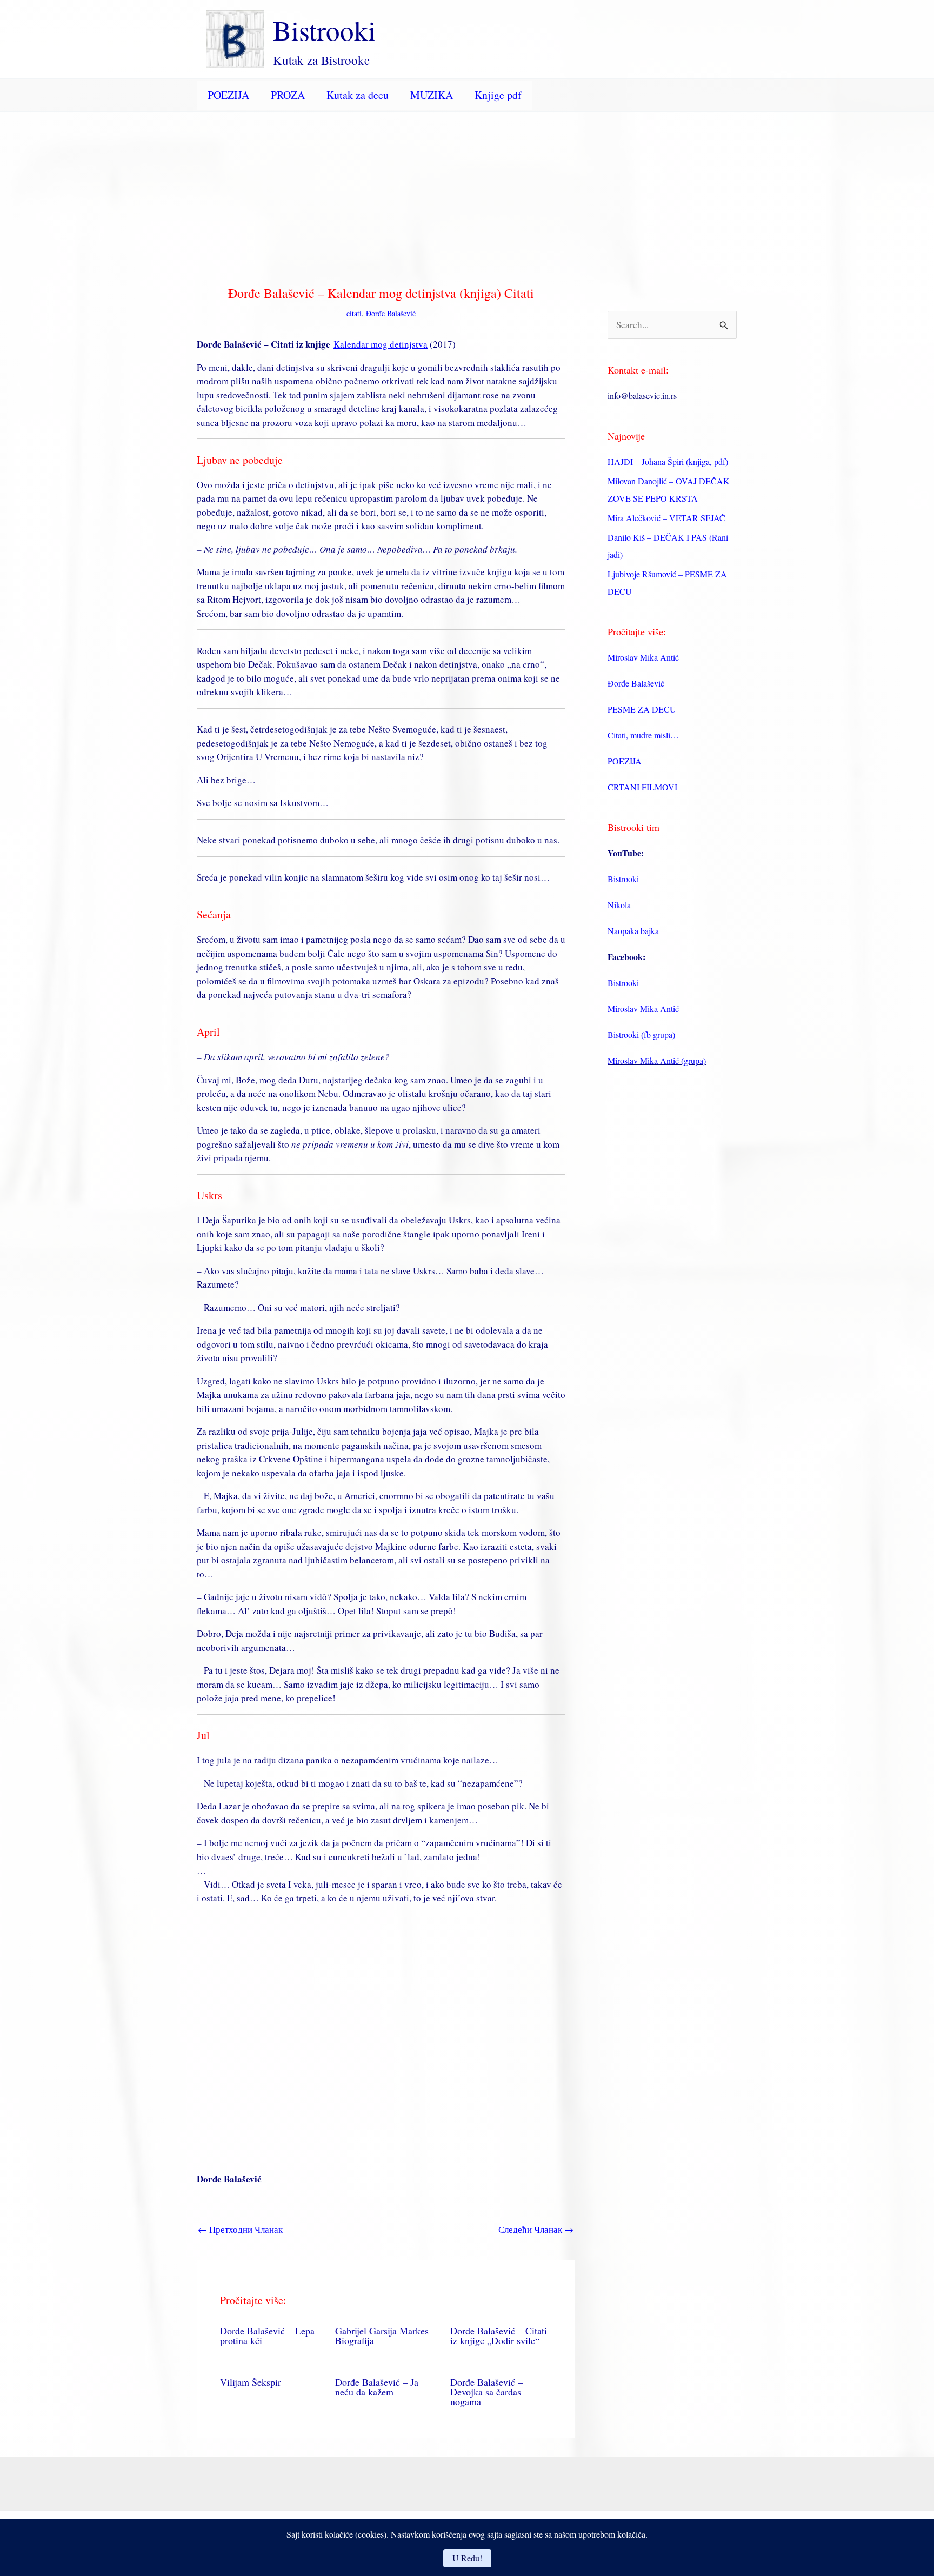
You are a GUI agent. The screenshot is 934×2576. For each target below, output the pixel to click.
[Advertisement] (467, 193)
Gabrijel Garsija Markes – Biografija (386, 2335)
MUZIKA (432, 95)
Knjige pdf (498, 95)
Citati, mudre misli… (643, 735)
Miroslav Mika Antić (643, 657)
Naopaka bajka (633, 931)
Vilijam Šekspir (251, 2382)
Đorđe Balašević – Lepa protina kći (267, 2335)
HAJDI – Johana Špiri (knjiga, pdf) (668, 461)
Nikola (619, 905)
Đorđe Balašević (391, 313)
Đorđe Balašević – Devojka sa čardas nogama (486, 2392)
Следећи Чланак (536, 2229)
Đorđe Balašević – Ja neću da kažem (377, 2387)
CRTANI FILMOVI (642, 787)
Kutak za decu (358, 95)
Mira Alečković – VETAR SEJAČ (666, 518)
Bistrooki (324, 30)
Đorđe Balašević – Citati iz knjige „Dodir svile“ (499, 2335)
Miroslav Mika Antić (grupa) (657, 1060)
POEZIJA (228, 95)
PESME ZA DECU (642, 709)
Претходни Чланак (240, 2229)
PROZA (288, 95)
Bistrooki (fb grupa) (641, 1034)
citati (354, 313)
